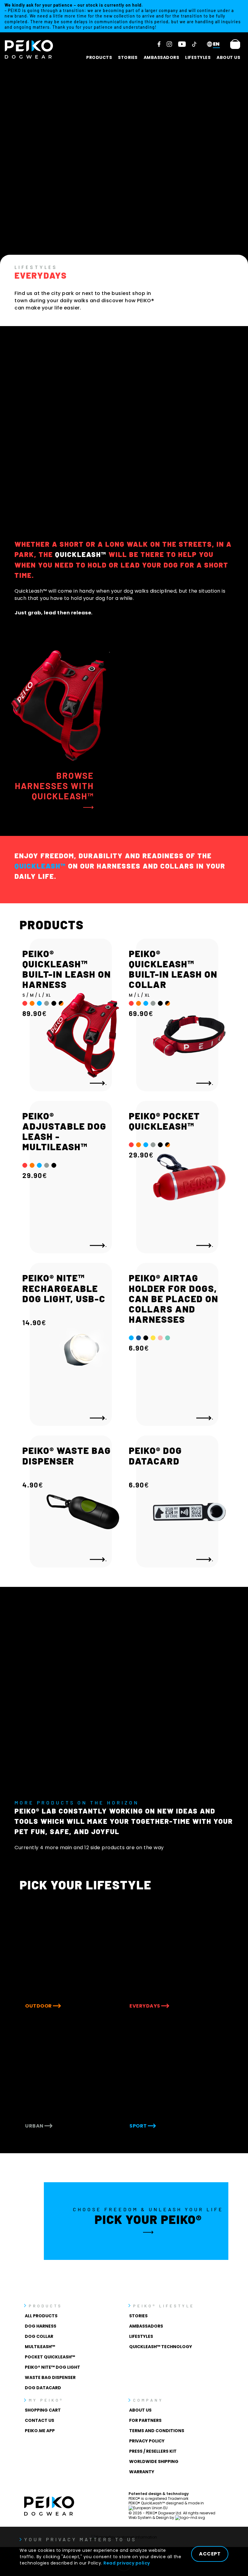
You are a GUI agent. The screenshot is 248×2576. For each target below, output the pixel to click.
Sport (139, 2126)
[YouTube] (182, 44)
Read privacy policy (127, 2563)
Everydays (145, 2006)
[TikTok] (194, 44)
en (216, 44)
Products (99, 57)
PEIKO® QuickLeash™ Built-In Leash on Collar (173, 969)
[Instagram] (169, 44)
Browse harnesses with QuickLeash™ (54, 786)
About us (228, 57)
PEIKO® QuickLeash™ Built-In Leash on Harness (67, 969)
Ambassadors (162, 57)
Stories (128, 57)
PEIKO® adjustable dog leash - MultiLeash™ (64, 1131)
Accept (210, 2554)
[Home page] (29, 49)
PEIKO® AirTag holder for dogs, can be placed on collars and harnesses (174, 1298)
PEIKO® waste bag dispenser (67, 1455)
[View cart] (235, 44)
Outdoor (39, 2006)
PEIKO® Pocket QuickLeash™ (164, 1121)
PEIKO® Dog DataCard (155, 1455)
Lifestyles (198, 57)
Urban (35, 2126)
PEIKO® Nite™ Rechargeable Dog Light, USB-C (64, 1288)
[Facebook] (159, 44)
